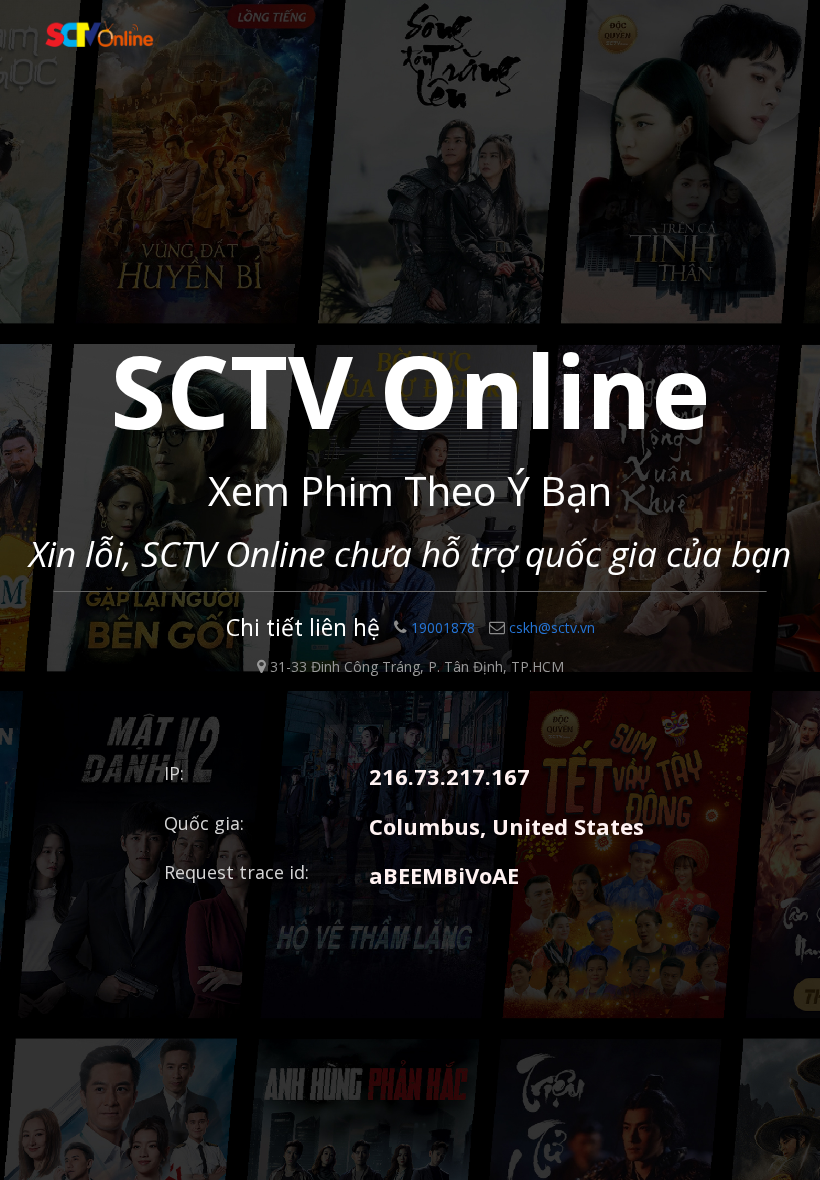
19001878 (443, 627)
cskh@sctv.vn (552, 627)
